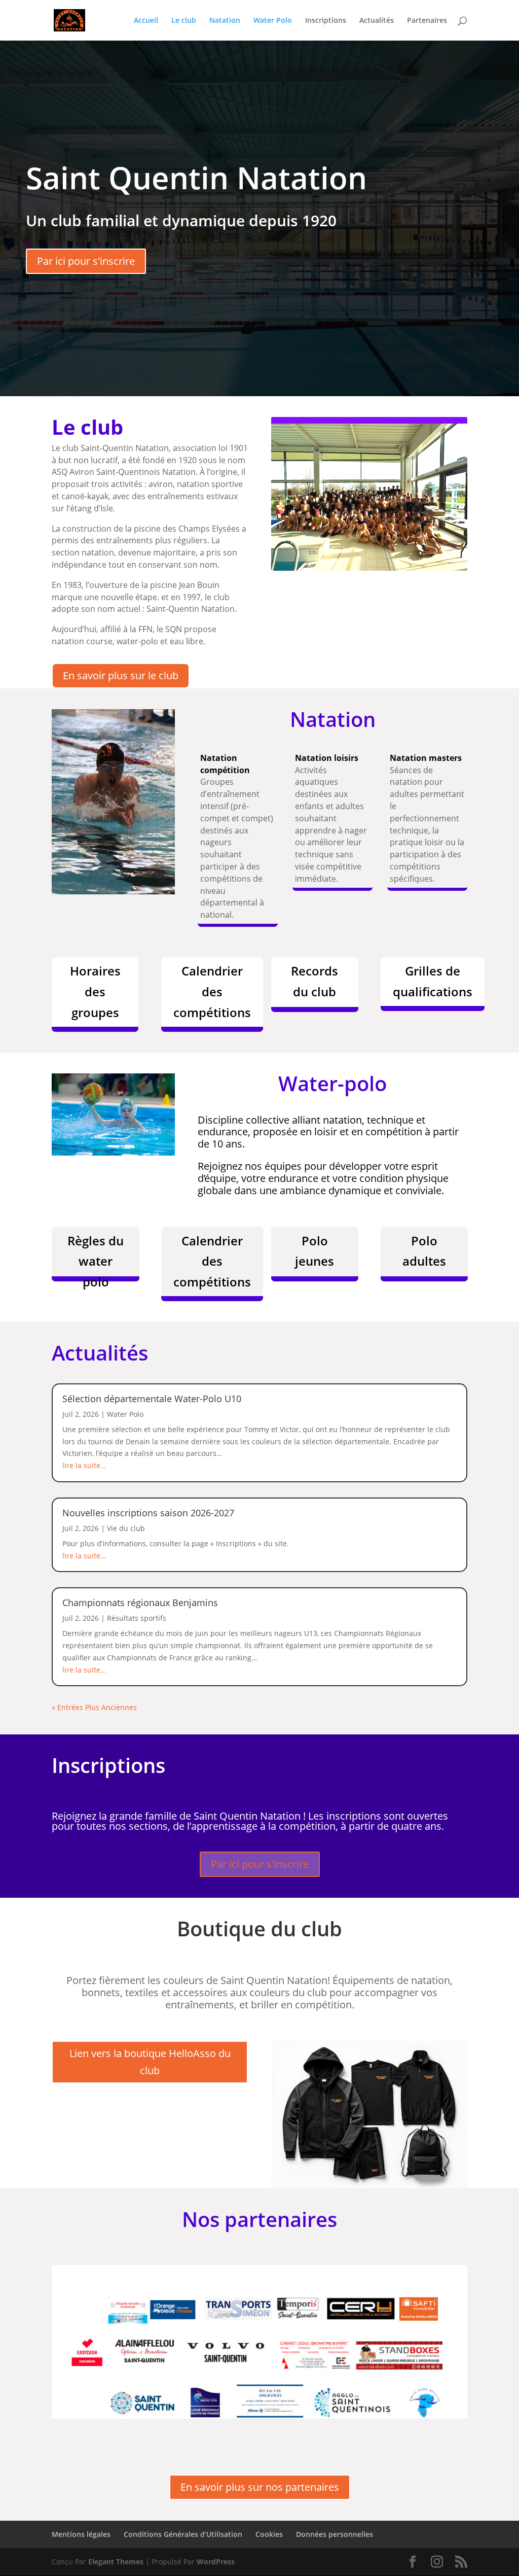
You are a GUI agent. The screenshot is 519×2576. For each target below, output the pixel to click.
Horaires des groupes (95, 991)
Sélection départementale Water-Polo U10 (152, 1399)
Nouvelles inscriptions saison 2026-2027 (148, 1513)
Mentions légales (81, 2534)
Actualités (377, 21)
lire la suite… (84, 1465)
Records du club (314, 981)
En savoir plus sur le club (121, 675)
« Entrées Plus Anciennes (94, 1707)
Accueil (146, 21)
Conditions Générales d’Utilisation (183, 2534)
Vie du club (126, 1528)
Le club (184, 21)
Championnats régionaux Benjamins (140, 1603)
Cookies (269, 2534)
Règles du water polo (96, 1257)
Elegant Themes (116, 2562)
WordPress (216, 2562)
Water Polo (273, 21)
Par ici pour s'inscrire (86, 261)
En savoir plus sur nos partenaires (260, 2487)
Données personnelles (335, 2534)
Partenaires (427, 21)
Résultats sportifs (137, 1618)
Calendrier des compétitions (212, 991)
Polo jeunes (314, 1251)
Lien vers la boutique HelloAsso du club (150, 2062)
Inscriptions (326, 21)
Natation (225, 21)
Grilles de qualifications (433, 981)
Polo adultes (424, 1251)
